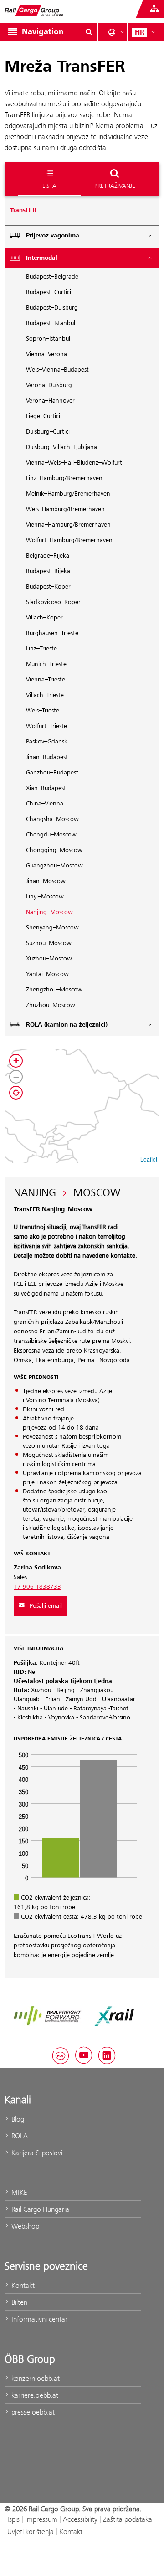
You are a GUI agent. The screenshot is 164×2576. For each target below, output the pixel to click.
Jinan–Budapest (47, 757)
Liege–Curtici (43, 416)
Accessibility (80, 2519)
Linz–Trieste (41, 649)
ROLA (19, 2136)
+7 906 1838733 (37, 1587)
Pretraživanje (115, 186)
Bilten (18, 2302)
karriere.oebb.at (34, 2395)
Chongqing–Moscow (54, 850)
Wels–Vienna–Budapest (57, 370)
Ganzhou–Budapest (52, 773)
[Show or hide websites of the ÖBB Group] (154, 9)
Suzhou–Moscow (49, 943)
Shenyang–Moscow (52, 928)
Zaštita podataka (128, 2519)
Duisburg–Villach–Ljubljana (61, 447)
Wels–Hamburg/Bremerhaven (65, 509)
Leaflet (149, 1159)
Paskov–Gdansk (47, 742)
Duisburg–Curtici (48, 432)
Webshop (24, 2226)
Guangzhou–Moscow (54, 866)
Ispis (13, 2519)
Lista (49, 186)
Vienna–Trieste (46, 680)
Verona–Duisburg (49, 385)
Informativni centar (38, 2319)
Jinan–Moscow (46, 881)
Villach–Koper (44, 618)
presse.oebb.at (32, 2412)
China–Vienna (45, 804)
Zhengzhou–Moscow (54, 990)
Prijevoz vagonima (53, 236)
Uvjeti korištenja (31, 2532)
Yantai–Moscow (47, 974)
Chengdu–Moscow (51, 835)
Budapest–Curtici (49, 292)
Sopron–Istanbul (48, 339)
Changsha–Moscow (52, 819)
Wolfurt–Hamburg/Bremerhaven (69, 540)
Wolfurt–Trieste (46, 726)
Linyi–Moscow (45, 897)
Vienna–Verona (46, 354)
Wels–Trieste (43, 711)
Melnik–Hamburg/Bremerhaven (68, 494)
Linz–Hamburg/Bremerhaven (64, 478)
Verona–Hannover (50, 401)
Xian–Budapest (46, 788)
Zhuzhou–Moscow (51, 1005)
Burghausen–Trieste (52, 633)
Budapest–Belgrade (52, 277)
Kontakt (22, 2285)
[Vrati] (16, 1093)
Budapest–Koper (48, 587)
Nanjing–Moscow (49, 912)
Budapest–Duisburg (52, 308)
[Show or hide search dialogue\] (89, 32)
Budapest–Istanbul (51, 323)
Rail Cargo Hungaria (39, 2209)
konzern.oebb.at (35, 2378)
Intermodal (42, 258)
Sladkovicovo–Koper (53, 602)
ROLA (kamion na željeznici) (67, 1025)
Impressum (41, 2519)
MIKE (18, 2192)
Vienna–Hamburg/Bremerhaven (68, 525)
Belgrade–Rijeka (48, 556)
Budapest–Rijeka (48, 571)
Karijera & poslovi (36, 2153)
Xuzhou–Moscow (49, 959)
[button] (16, 1061)
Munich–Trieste (46, 664)
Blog (17, 2119)
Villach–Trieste (45, 695)
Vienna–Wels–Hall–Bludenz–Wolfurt (74, 463)
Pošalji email (46, 1606)
